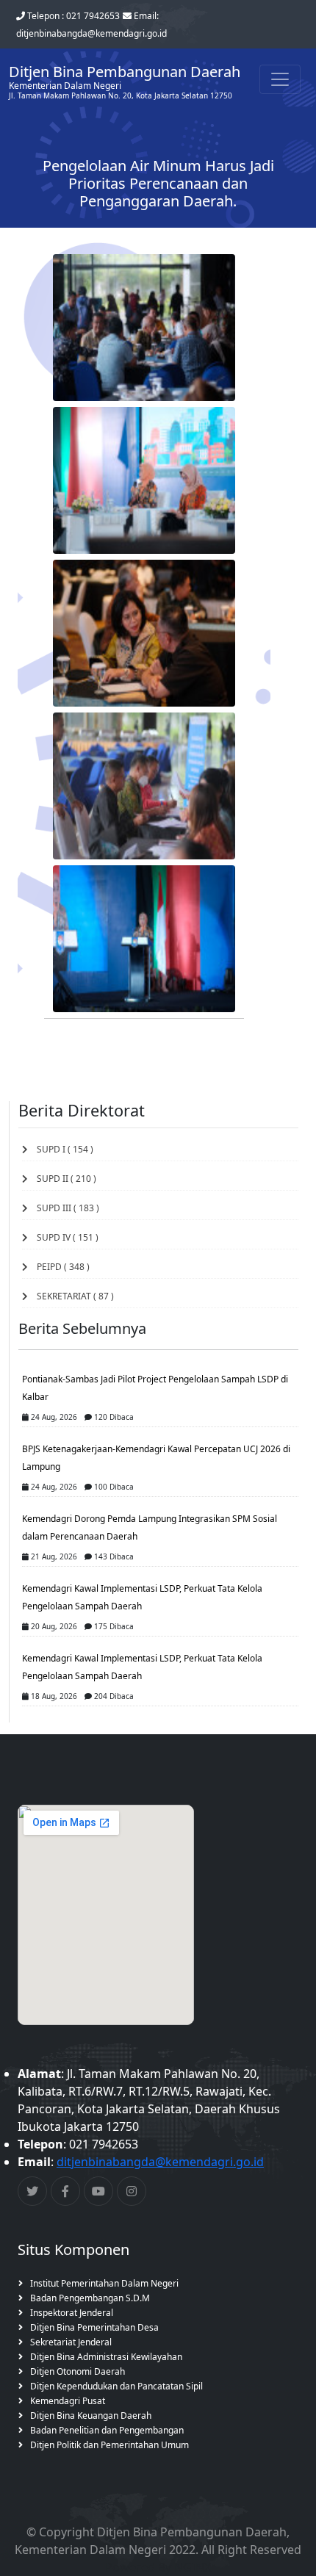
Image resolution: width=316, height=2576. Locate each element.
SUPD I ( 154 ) (61, 1149)
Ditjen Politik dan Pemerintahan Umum (109, 2445)
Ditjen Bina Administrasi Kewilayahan (106, 2357)
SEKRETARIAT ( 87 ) (71, 1296)
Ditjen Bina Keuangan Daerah (91, 2416)
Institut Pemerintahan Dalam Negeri (104, 2283)
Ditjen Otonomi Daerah (78, 2371)
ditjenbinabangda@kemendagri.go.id (160, 2162)
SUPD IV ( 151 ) (63, 1237)
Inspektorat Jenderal (72, 2313)
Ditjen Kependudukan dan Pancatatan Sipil (116, 2386)
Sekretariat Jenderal (71, 2342)
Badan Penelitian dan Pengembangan (107, 2430)
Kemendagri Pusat (68, 2401)
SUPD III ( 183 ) (64, 1208)
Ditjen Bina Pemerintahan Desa (94, 2327)
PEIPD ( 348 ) (59, 1267)
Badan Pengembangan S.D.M (90, 2298)
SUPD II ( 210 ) (62, 1179)
